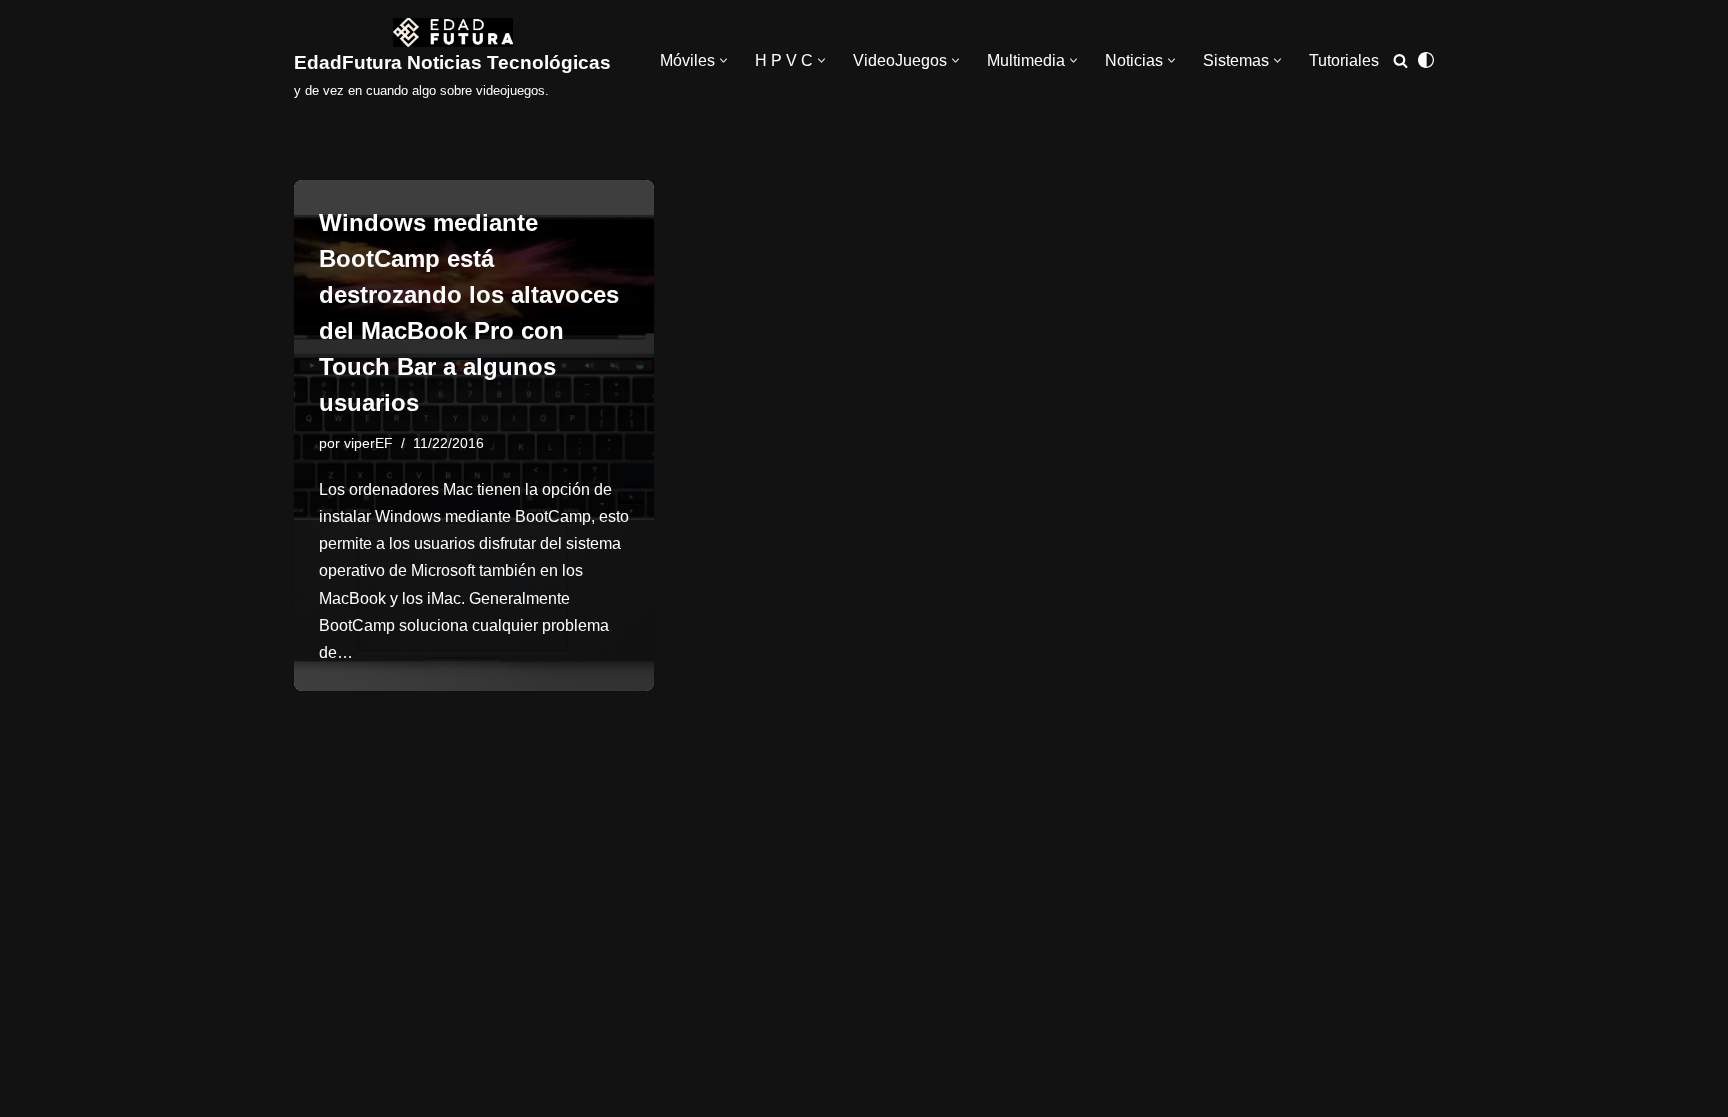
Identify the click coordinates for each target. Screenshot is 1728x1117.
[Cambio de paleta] (1426, 60)
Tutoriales (1344, 60)
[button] (723, 60)
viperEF (368, 443)
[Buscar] (1400, 60)
